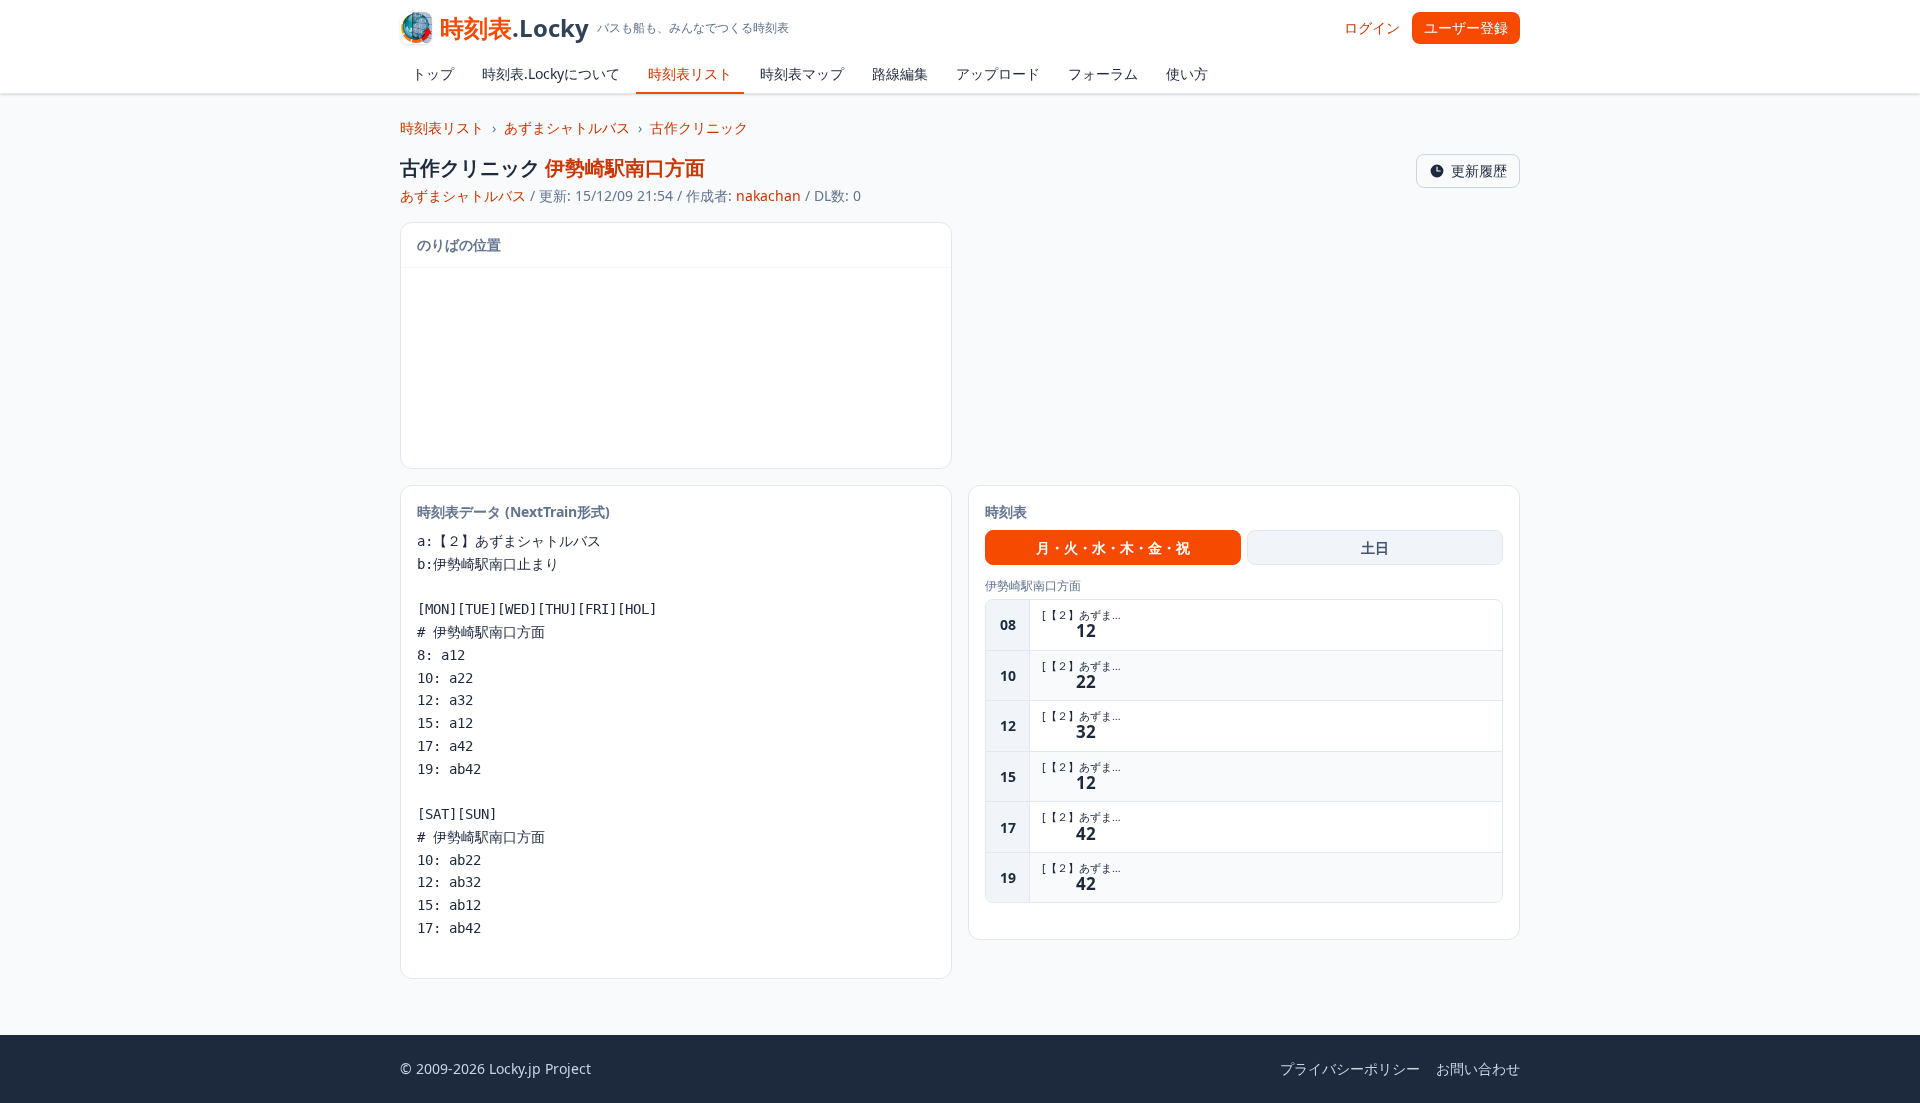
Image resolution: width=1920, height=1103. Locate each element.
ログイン (1372, 27)
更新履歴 (1479, 170)
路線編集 (900, 73)
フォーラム (1103, 73)
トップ (433, 73)
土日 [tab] (1375, 547)
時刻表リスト (690, 73)
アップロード (998, 73)
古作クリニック (699, 127)
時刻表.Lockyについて (551, 73)
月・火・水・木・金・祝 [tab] (1113, 547)
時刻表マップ (802, 73)
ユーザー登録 (1466, 27)
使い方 (1187, 73)
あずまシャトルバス (567, 127)
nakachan (768, 195)
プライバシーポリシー (1350, 1068)
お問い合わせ (1478, 1068)
